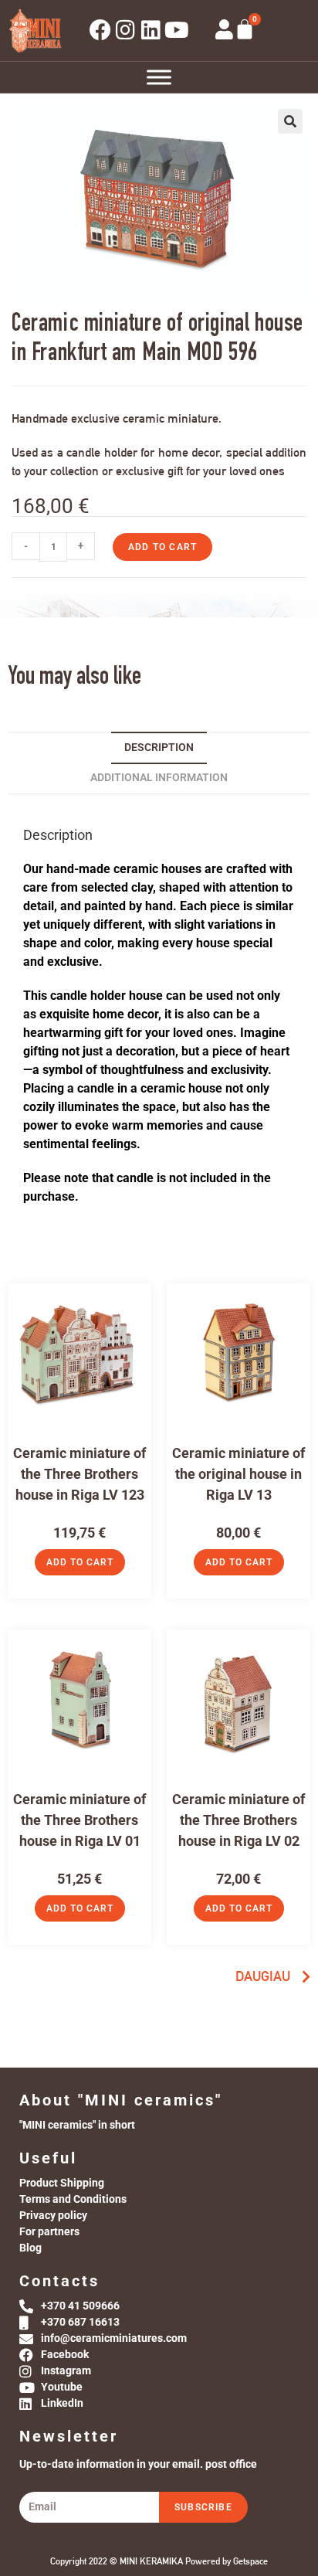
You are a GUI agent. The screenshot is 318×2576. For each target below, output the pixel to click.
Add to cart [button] (80, 1562)
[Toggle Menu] (159, 77)
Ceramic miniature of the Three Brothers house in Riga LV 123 (79, 1474)
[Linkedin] (151, 30)
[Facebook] (100, 30)
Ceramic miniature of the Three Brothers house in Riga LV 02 (238, 1820)
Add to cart (162, 547)
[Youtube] (177, 30)
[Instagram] (126, 30)
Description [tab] (159, 748)
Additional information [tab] (159, 778)
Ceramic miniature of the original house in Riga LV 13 (238, 1474)
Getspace (250, 2561)
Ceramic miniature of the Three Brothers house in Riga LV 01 (79, 1820)
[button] (290, 121)
